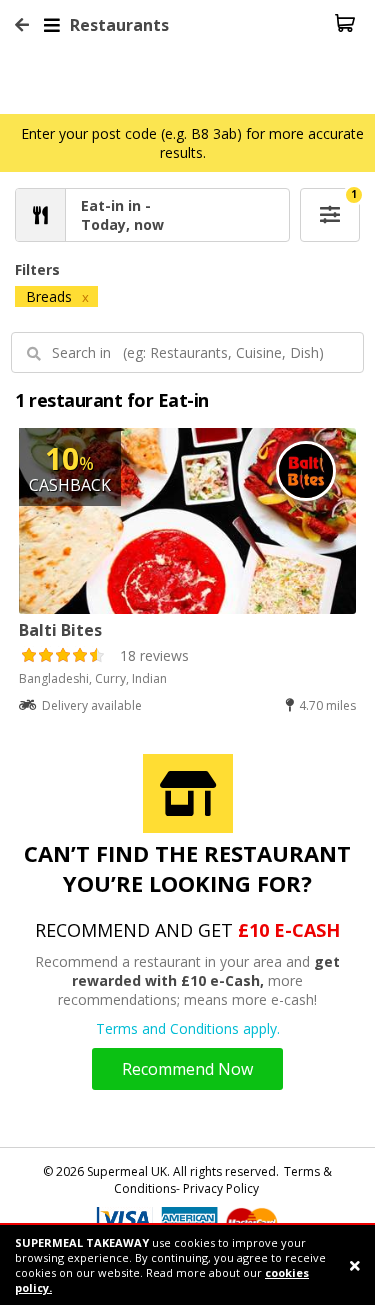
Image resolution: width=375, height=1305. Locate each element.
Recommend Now (187, 1069)
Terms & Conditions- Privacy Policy (223, 1180)
